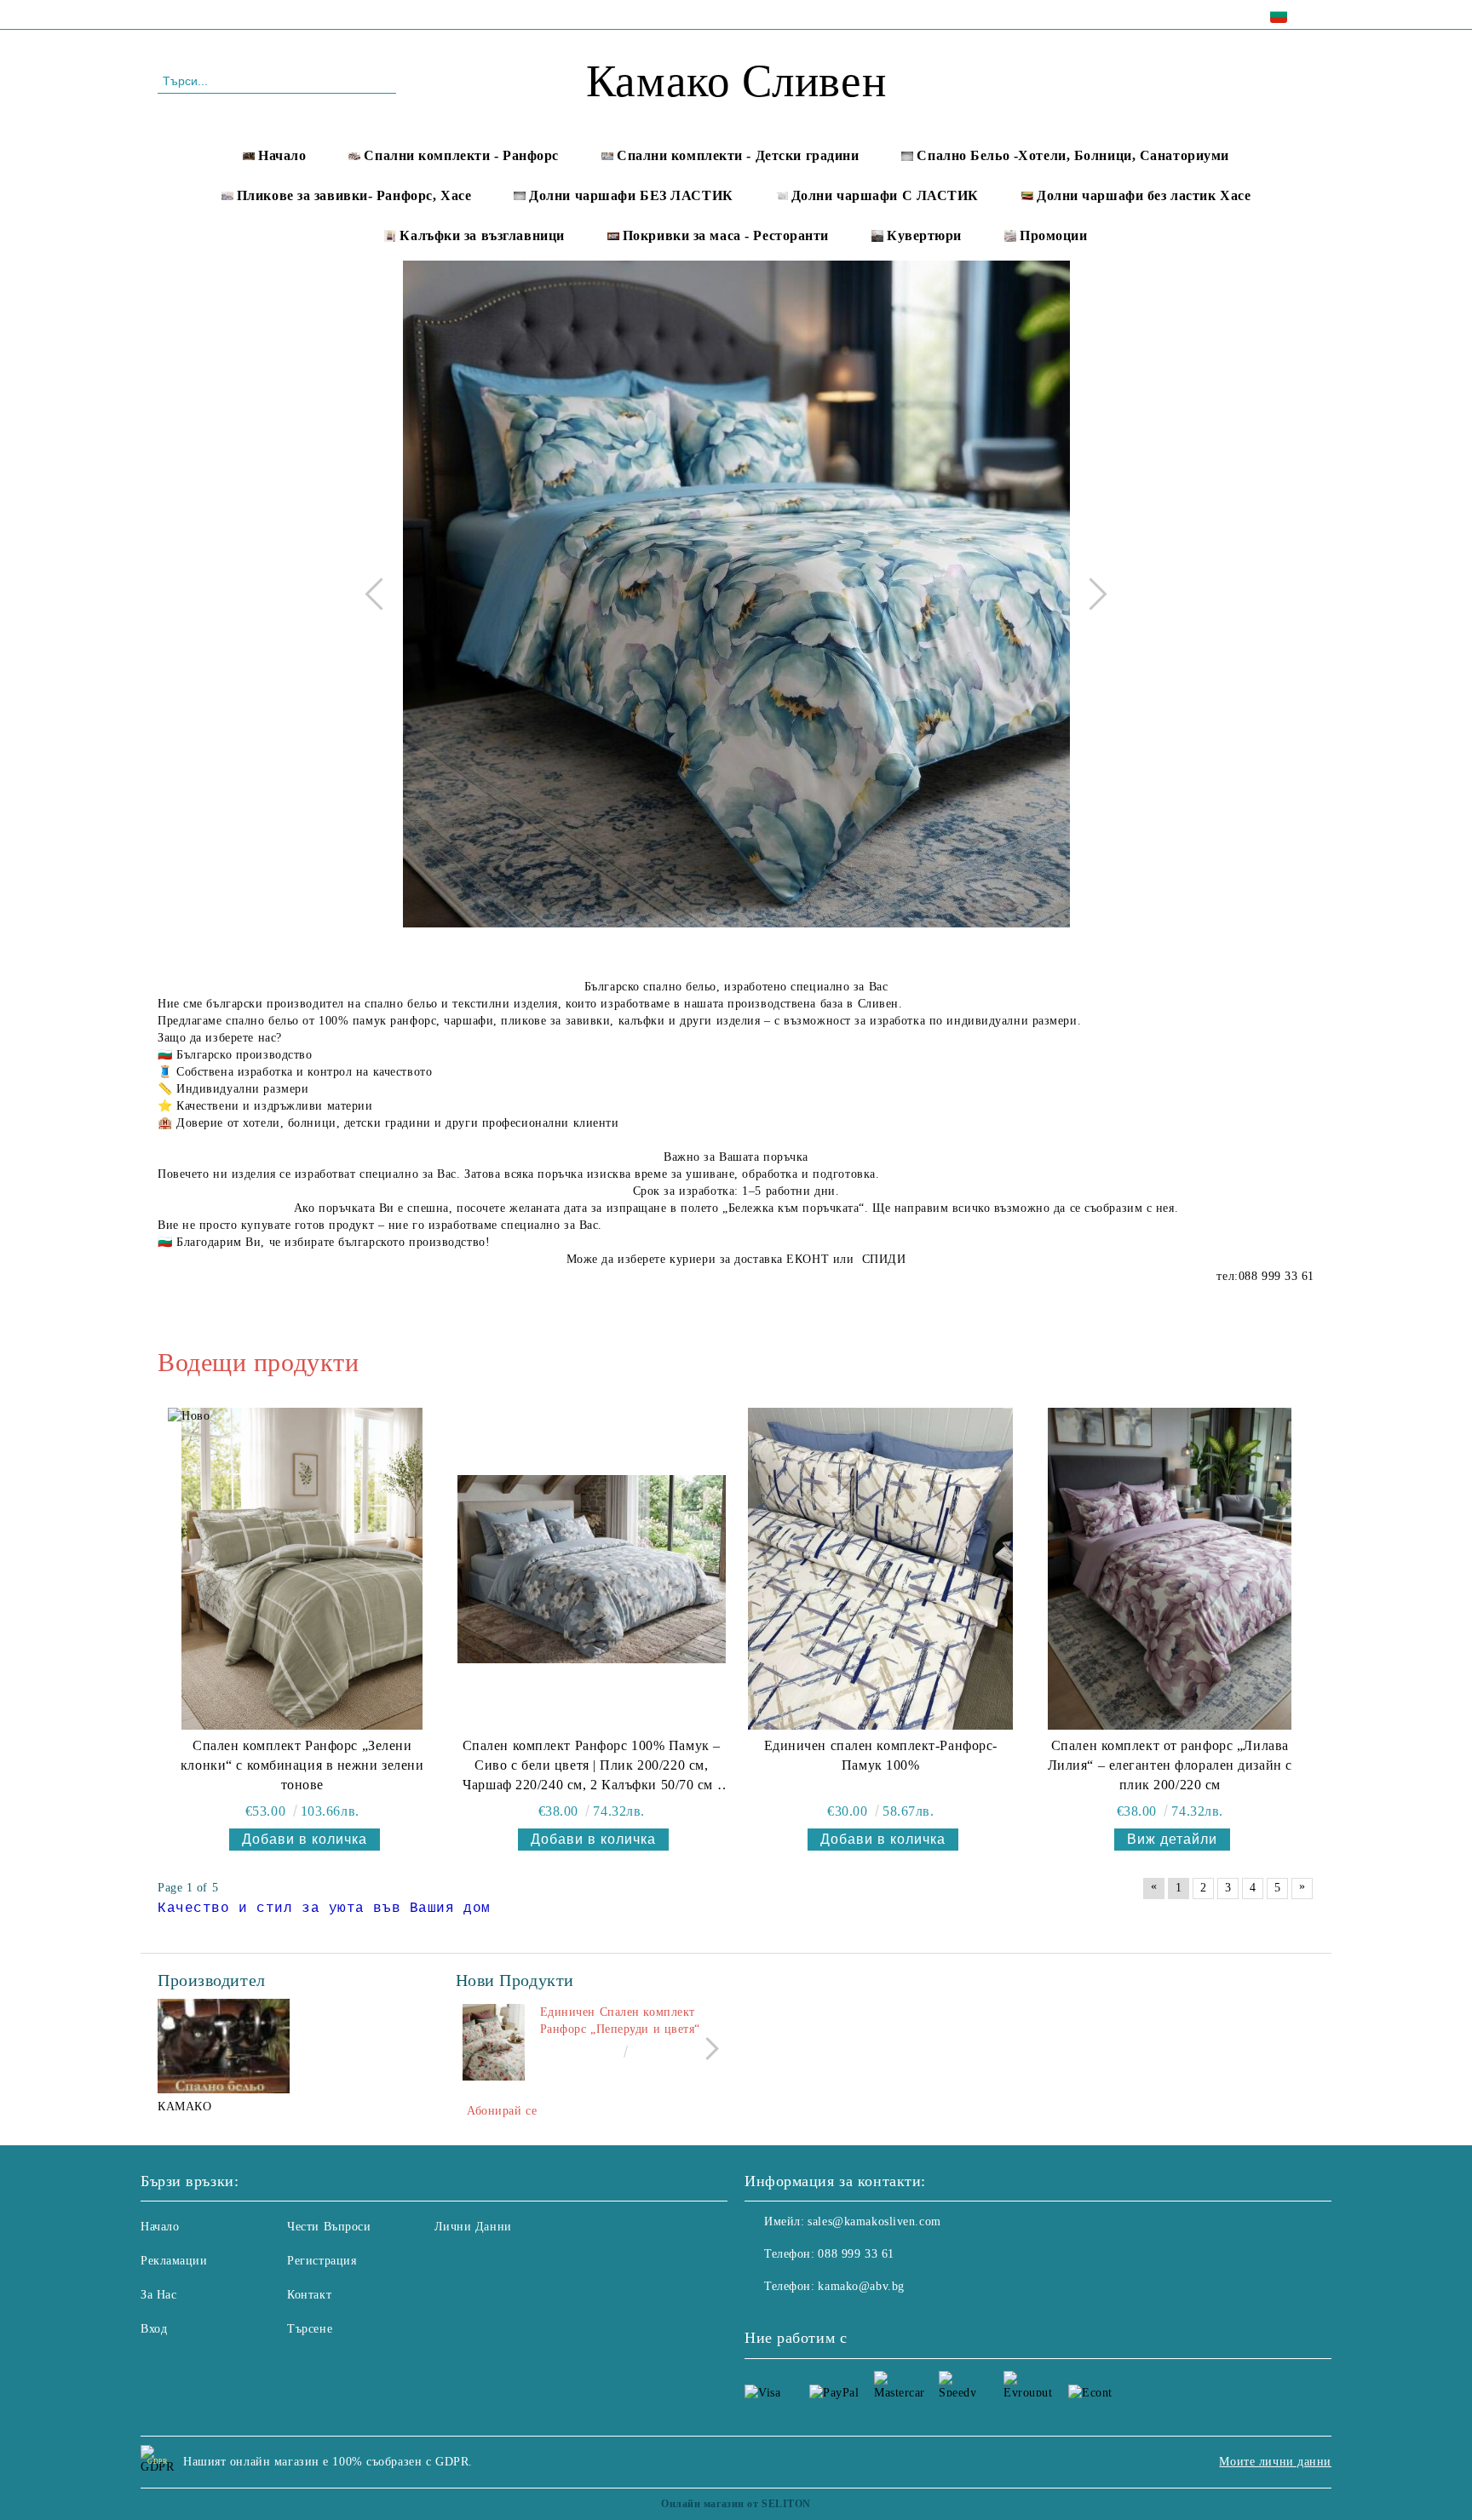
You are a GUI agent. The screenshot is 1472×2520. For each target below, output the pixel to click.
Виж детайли (1172, 1839)
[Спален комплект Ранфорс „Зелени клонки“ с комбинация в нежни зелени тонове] (302, 1569)
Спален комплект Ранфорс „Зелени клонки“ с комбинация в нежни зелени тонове (302, 1765)
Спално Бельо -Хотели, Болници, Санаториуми (1073, 155)
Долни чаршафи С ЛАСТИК (885, 195)
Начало (282, 155)
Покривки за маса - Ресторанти (726, 235)
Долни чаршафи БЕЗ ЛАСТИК (631, 195)
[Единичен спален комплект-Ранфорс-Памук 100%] (880, 1569)
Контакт (309, 2295)
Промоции (1053, 235)
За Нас (158, 2295)
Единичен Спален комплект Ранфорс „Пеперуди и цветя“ (621, 2021)
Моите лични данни (1275, 2462)
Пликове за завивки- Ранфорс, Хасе (354, 195)
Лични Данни (473, 2227)
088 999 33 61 (304, 14)
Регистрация (322, 2261)
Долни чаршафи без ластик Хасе (1144, 195)
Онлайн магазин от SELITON (736, 2504)
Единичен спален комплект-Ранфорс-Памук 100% (881, 1755)
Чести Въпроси (329, 2227)
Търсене (310, 2329)
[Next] (1090, 594)
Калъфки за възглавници (482, 235)
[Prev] (381, 594)
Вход (154, 2329)
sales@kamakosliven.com (874, 2222)
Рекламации (174, 2261)
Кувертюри (924, 235)
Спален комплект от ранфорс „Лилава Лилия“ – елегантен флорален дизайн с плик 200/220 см (1170, 1765)
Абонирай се (502, 2111)
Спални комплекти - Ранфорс (461, 155)
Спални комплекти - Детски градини (738, 155)
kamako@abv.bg (861, 2286)
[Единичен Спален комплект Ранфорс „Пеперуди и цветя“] (494, 2042)
